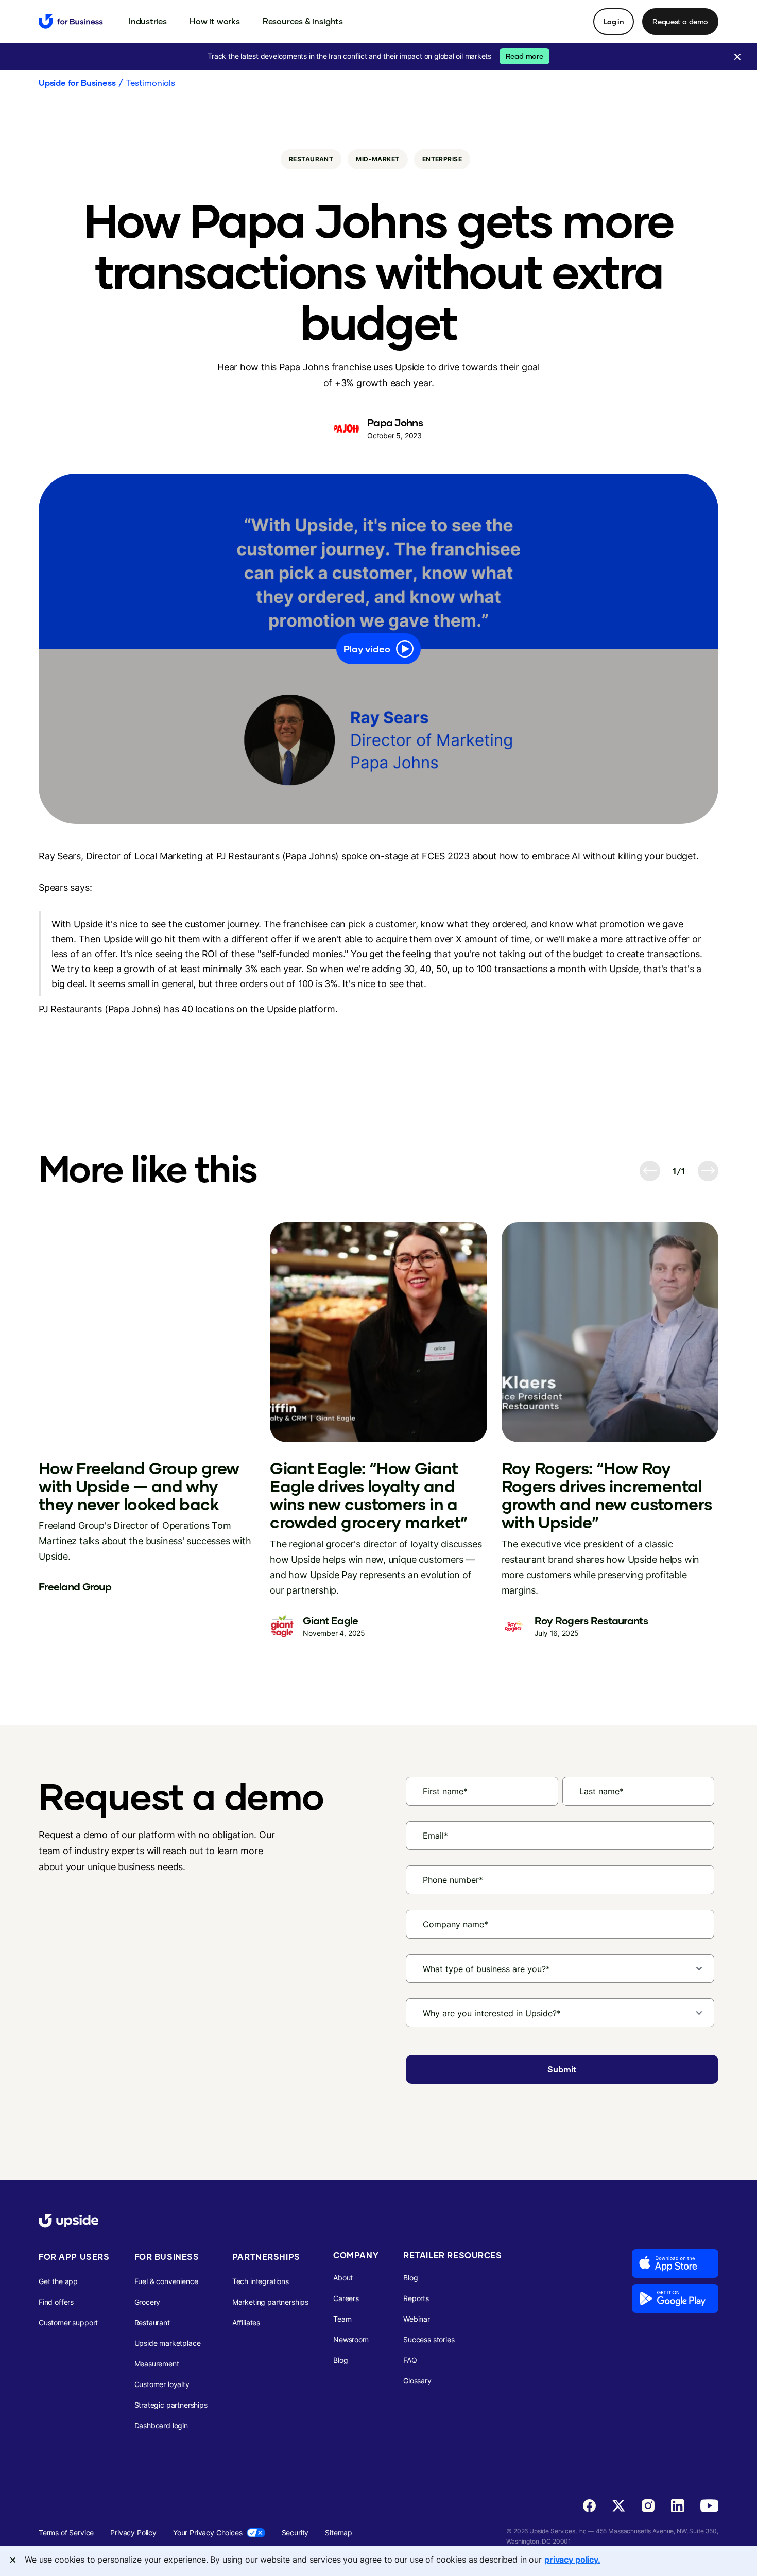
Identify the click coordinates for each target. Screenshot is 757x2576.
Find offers (56, 2302)
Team (342, 2319)
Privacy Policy (133, 2532)
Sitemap (339, 2532)
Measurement (157, 2364)
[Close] (13, 2560)
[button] (148, 21)
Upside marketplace (168, 2343)
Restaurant (152, 2322)
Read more (524, 56)
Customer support (68, 2322)
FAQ (410, 2360)
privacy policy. (572, 2560)
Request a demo (680, 21)
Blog (340, 2360)
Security (295, 2532)
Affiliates (246, 2322)
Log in (614, 21)
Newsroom (351, 2339)
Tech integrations (261, 2281)
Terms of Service (66, 2532)
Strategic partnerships (171, 2405)
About (343, 2278)
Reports (416, 2298)
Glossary (417, 2381)
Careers (346, 2298)
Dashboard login (161, 2425)
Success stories (429, 2339)
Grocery (148, 2302)
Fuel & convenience (166, 2281)
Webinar (417, 2319)
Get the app (58, 2281)
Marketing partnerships (270, 2302)
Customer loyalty (162, 2384)
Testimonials (151, 83)
